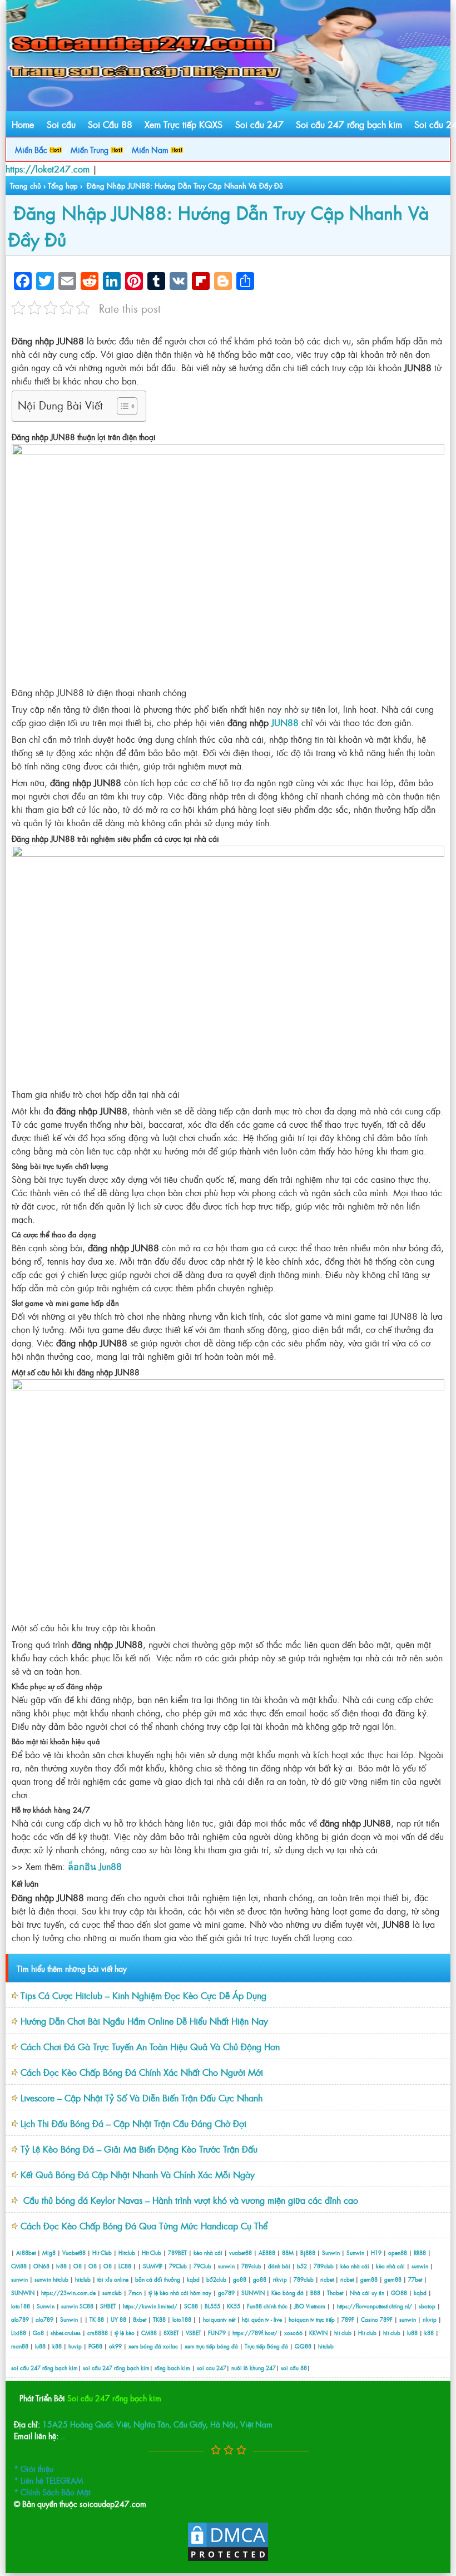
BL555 (212, 2306)
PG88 (95, 2346)
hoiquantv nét (219, 2319)
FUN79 (217, 2333)
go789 (226, 2293)
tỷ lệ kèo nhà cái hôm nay (180, 2293)
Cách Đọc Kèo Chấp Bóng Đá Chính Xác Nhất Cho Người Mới (142, 2072)
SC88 (86, 2306)
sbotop (427, 2306)
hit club (343, 2333)
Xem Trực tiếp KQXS (184, 124)
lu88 (412, 2333)
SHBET (108, 2306)
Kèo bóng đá (288, 2293)
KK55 (234, 2306)
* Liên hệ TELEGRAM (49, 2480)
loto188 (21, 2306)
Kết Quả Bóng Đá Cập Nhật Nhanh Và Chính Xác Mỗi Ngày (138, 2174)
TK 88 (97, 2319)
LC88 (125, 2266)
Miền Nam (151, 149)
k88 (429, 2333)
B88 (315, 2293)
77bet (415, 2279)
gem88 (369, 2279)
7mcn (135, 2293)
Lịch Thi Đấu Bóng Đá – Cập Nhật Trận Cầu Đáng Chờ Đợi (133, 2123)
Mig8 (49, 2252)
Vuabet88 (74, 2252)
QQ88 (303, 2346)
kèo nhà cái (208, 2252)
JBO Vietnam (310, 2306)
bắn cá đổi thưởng (158, 2279)
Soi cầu (61, 124)
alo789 (20, 2319)
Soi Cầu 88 (110, 124)
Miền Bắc (32, 149)
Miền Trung (91, 149)
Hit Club (102, 2252)
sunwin (226, 2266)
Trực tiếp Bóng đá (266, 2346)
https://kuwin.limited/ (150, 2306)
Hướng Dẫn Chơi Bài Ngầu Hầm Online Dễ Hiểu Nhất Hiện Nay (144, 2021)
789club (251, 2266)
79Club (178, 2266)
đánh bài (280, 2266)
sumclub (112, 2293)
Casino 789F (377, 2319)
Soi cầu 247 (259, 124)
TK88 (159, 2319)
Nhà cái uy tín (367, 2293)
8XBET (171, 2333)
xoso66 (293, 2333)
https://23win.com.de (68, 2293)
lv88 (61, 2266)
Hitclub (127, 2252)
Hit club (367, 2333)
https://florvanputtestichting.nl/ (375, 2306)
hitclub (61, 2279)
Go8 (38, 2333)
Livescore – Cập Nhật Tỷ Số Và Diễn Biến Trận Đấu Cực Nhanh (142, 2098)
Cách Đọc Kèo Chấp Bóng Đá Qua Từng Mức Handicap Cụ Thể (144, 2225)
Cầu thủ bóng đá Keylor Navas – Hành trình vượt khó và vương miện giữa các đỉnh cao (189, 2200)
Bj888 (308, 2252)
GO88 (399, 2293)
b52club (216, 2279)
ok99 (115, 2346)
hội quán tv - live (262, 2319)
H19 (376, 2252)
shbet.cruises (66, 2333)
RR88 (420, 2252)
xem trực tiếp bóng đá (211, 2346)
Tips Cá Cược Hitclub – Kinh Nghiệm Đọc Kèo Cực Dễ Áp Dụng (143, 1995)
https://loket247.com (48, 169)
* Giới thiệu (34, 2468)
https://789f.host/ (255, 2333)
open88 (398, 2252)
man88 (20, 2346)
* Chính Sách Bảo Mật (52, 2492)
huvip (75, 2346)
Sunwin (331, 2252)
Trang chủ (26, 186)
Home (23, 124)
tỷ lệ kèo (125, 2333)
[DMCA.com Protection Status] (228, 2559)
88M (288, 2252)
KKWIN (318, 2333)
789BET (177, 2252)
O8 (78, 2266)
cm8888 (98, 2333)
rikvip (281, 2279)
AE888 (267, 2252)
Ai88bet (26, 2252)
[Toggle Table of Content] (122, 406)
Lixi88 (19, 2333)
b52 (302, 2266)
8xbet (140, 2319)
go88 (240, 2279)
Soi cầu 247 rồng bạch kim (349, 124)
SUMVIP (153, 2266)
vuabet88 (241, 2252)
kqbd (194, 2279)
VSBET (194, 2333)
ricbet (328, 2279)
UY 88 (118, 2319)
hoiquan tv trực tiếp (312, 2319)
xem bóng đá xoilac (153, 2346)
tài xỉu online (114, 2279)
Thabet (335, 2293)
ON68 (41, 2266)
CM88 (19, 2266)
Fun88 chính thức (267, 2306)
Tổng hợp (63, 186)
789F (348, 2319)
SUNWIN (23, 2293)
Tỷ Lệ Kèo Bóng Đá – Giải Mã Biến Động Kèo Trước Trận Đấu (139, 2149)
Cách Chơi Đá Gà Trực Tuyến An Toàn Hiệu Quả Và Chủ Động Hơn (150, 2046)
